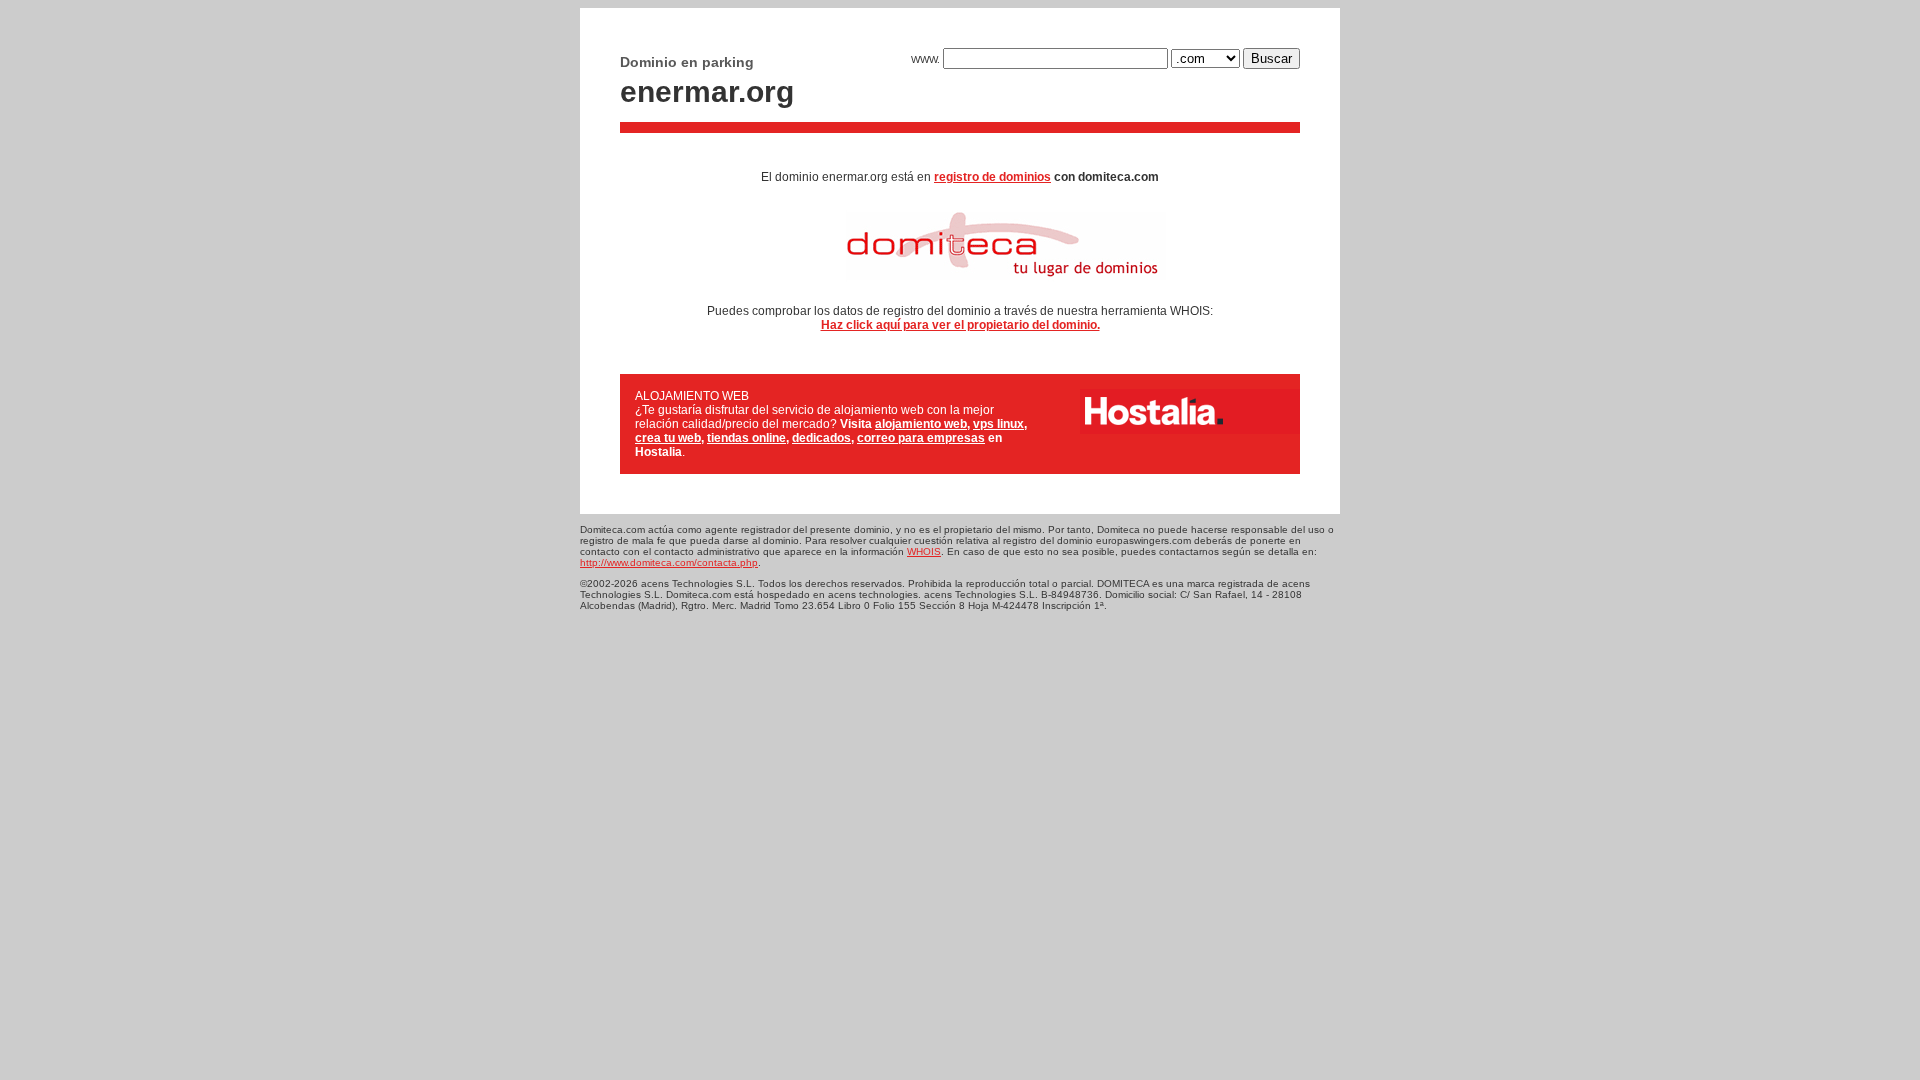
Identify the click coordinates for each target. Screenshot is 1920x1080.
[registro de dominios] (960, 288)
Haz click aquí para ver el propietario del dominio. (960, 325)
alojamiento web (921, 424)
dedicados (821, 438)
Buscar (1271, 58)
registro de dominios (992, 177)
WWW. (927, 59)
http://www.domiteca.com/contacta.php (669, 562)
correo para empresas (921, 438)
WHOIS (924, 551)
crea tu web (668, 438)
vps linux (998, 424)
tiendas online (746, 438)
